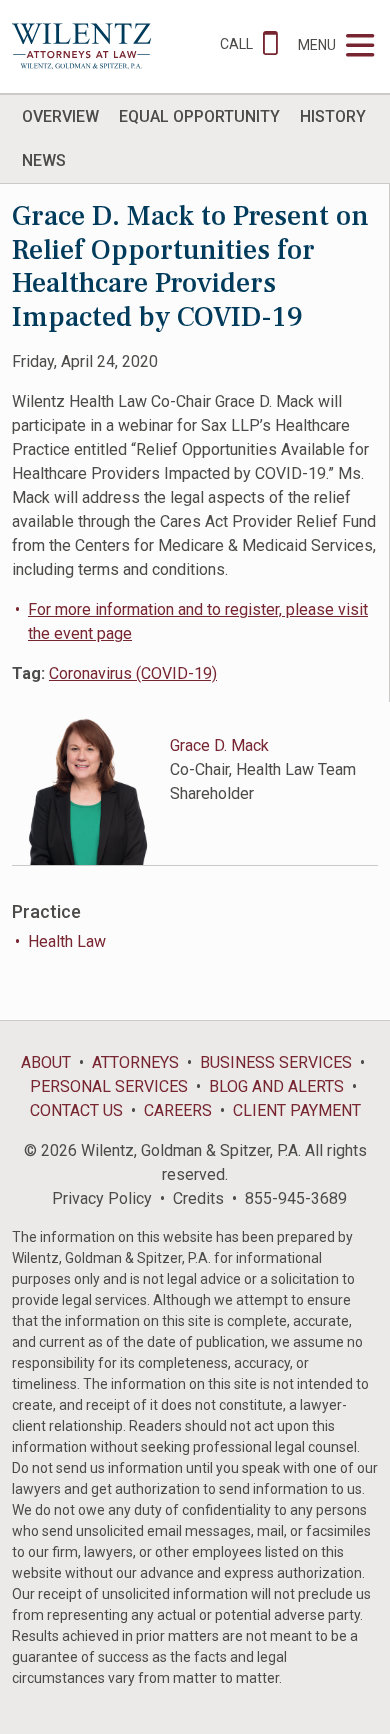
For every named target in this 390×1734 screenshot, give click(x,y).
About (46, 1062)
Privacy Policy (102, 1198)
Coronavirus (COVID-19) (133, 673)
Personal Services (109, 1086)
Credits (198, 1198)
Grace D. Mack (219, 745)
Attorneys (135, 1062)
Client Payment (297, 1110)
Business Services (276, 1062)
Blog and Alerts (276, 1086)
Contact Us (76, 1110)
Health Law (67, 941)
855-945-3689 (296, 1198)
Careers (178, 1110)
